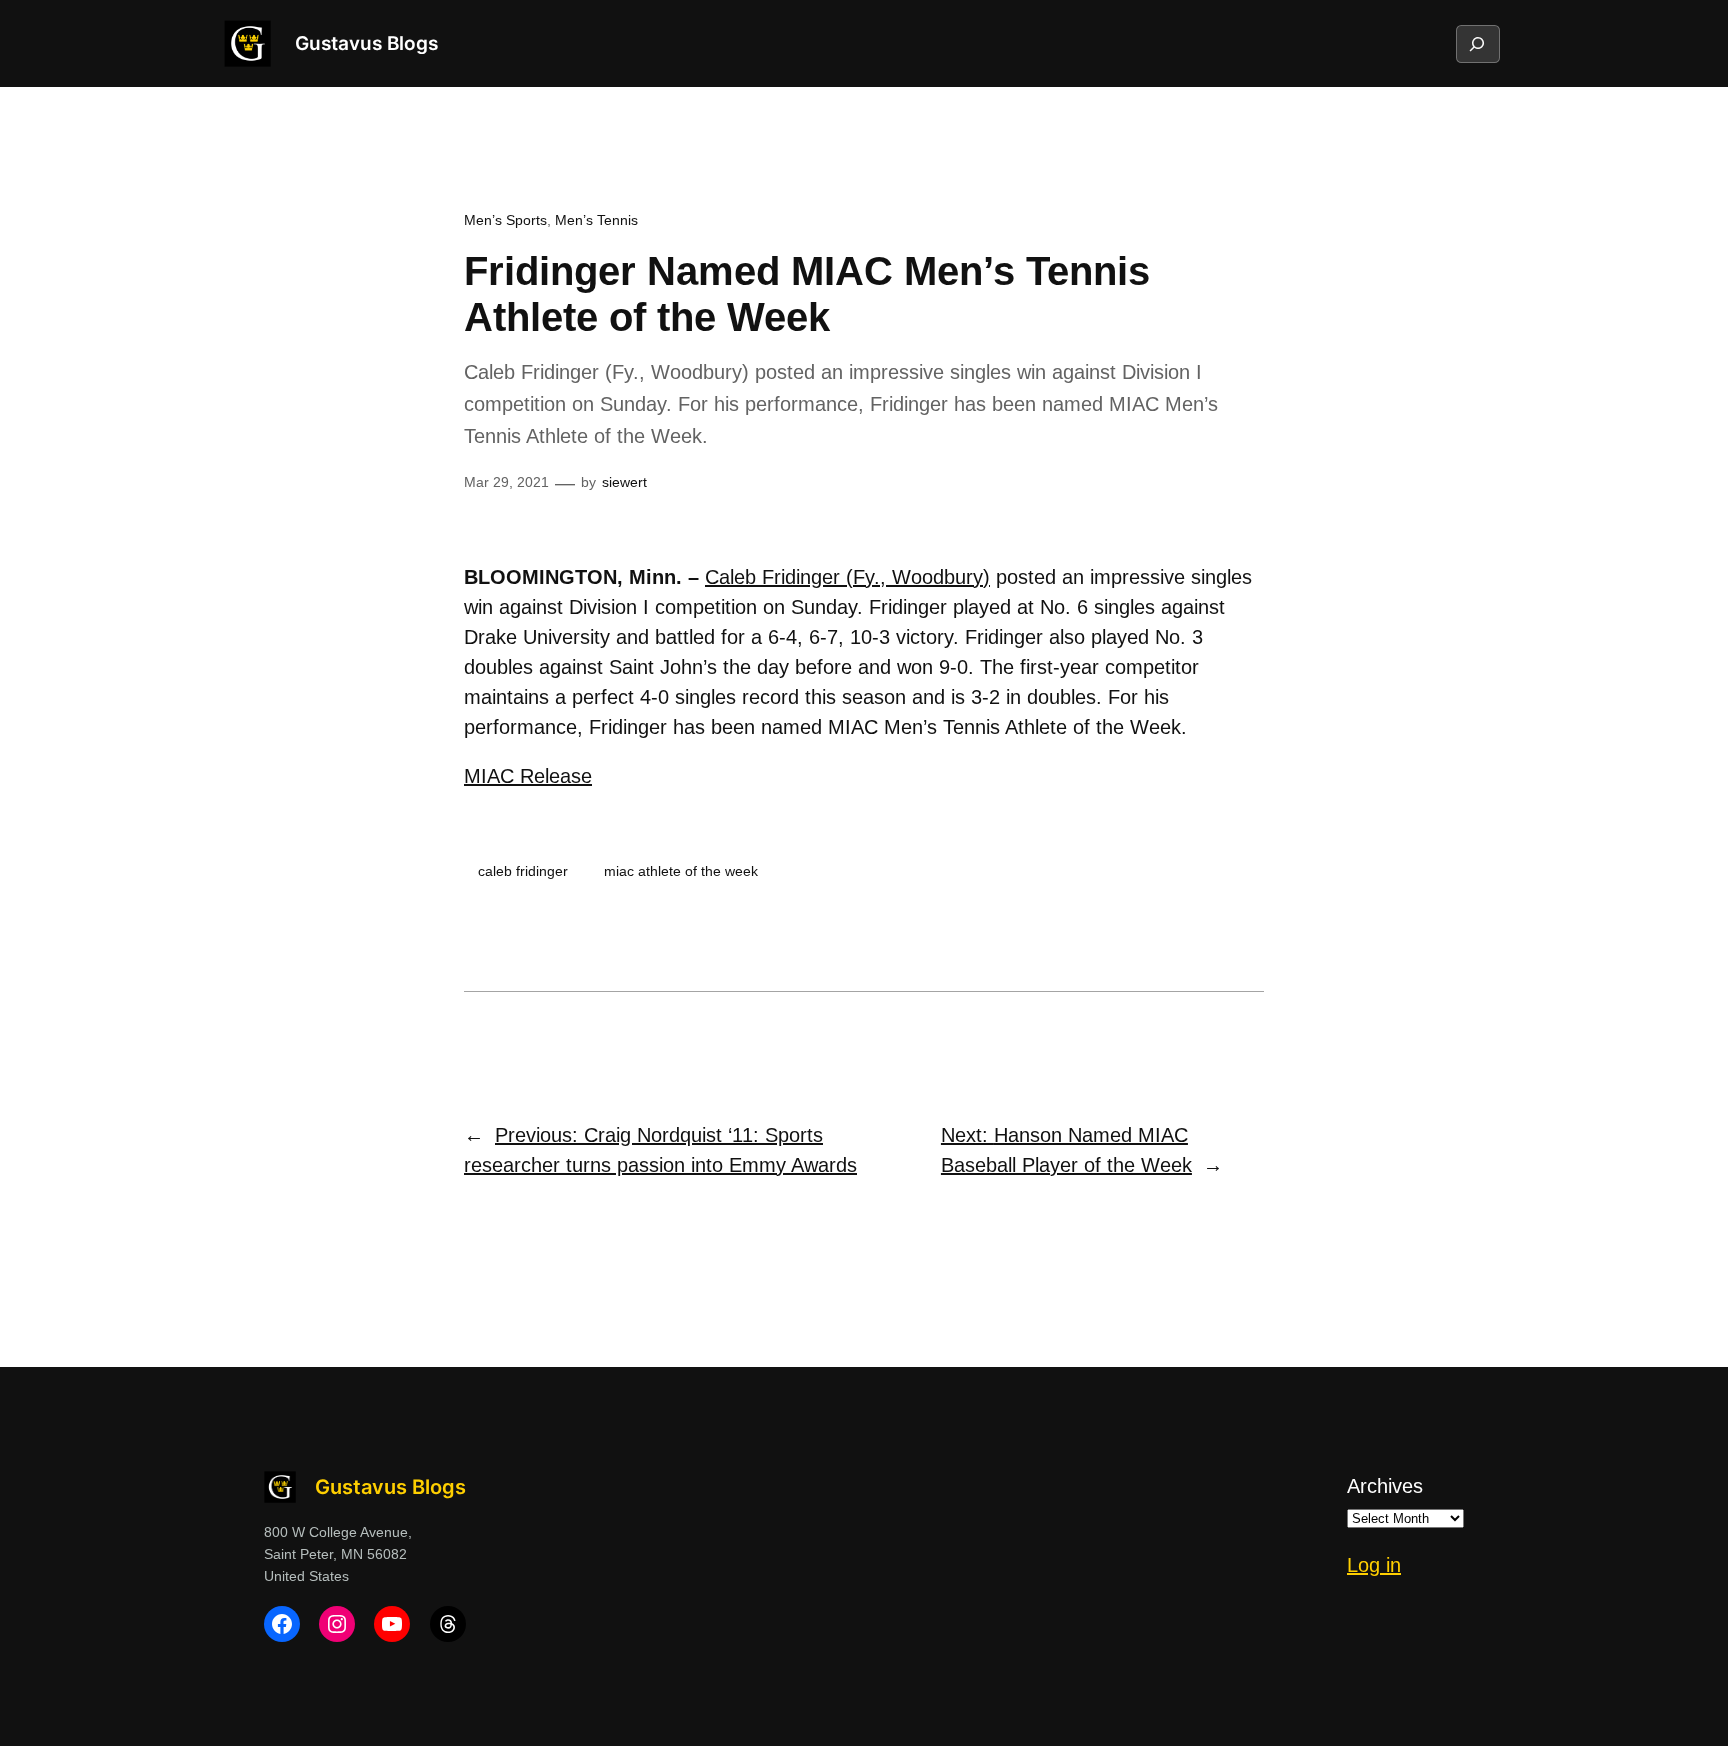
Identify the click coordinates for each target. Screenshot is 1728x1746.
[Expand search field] (1477, 44)
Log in (1374, 1565)
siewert (624, 482)
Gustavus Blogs (366, 43)
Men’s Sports (505, 220)
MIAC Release (528, 776)
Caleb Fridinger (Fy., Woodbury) (847, 577)
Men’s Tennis (596, 220)
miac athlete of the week (681, 871)
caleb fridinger (523, 871)
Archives (1385, 1486)
